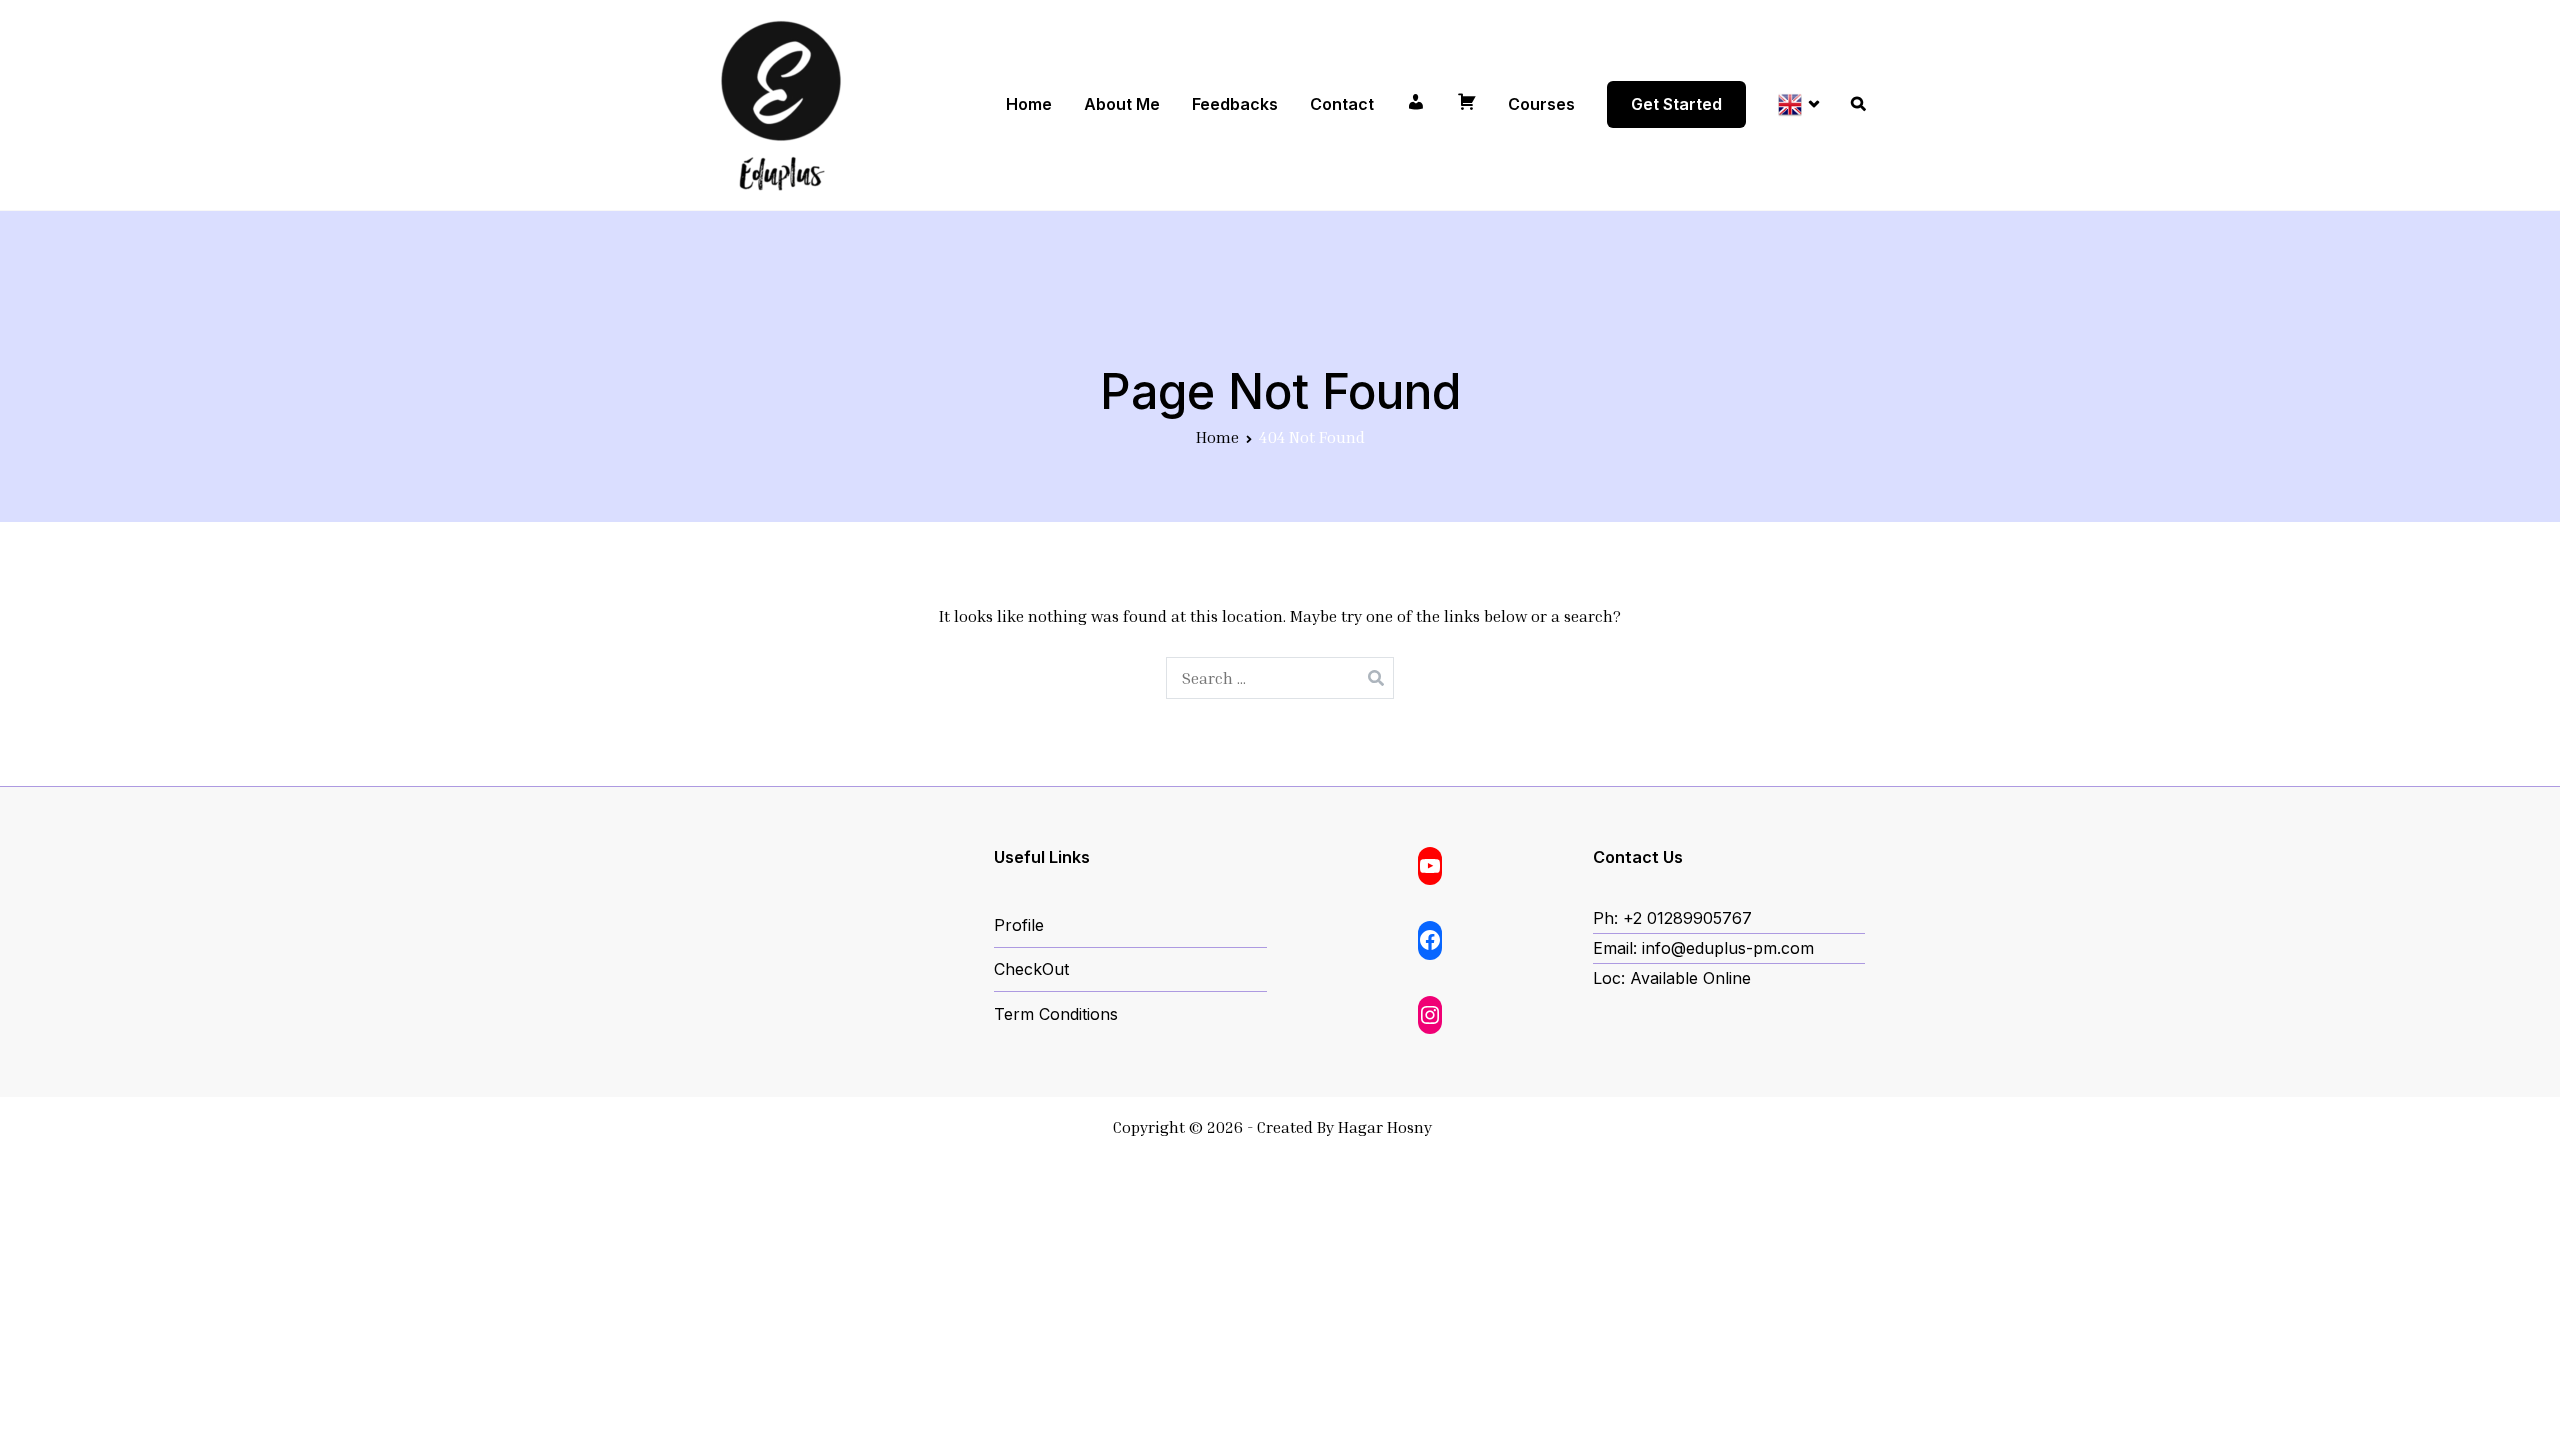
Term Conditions (1056, 1014)
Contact (1342, 104)
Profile (1019, 925)
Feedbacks (1235, 104)
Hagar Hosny (1385, 1127)
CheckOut (1031, 969)
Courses (1541, 104)
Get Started (1676, 104)
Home (1029, 104)
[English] (1798, 104)
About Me (1122, 104)
